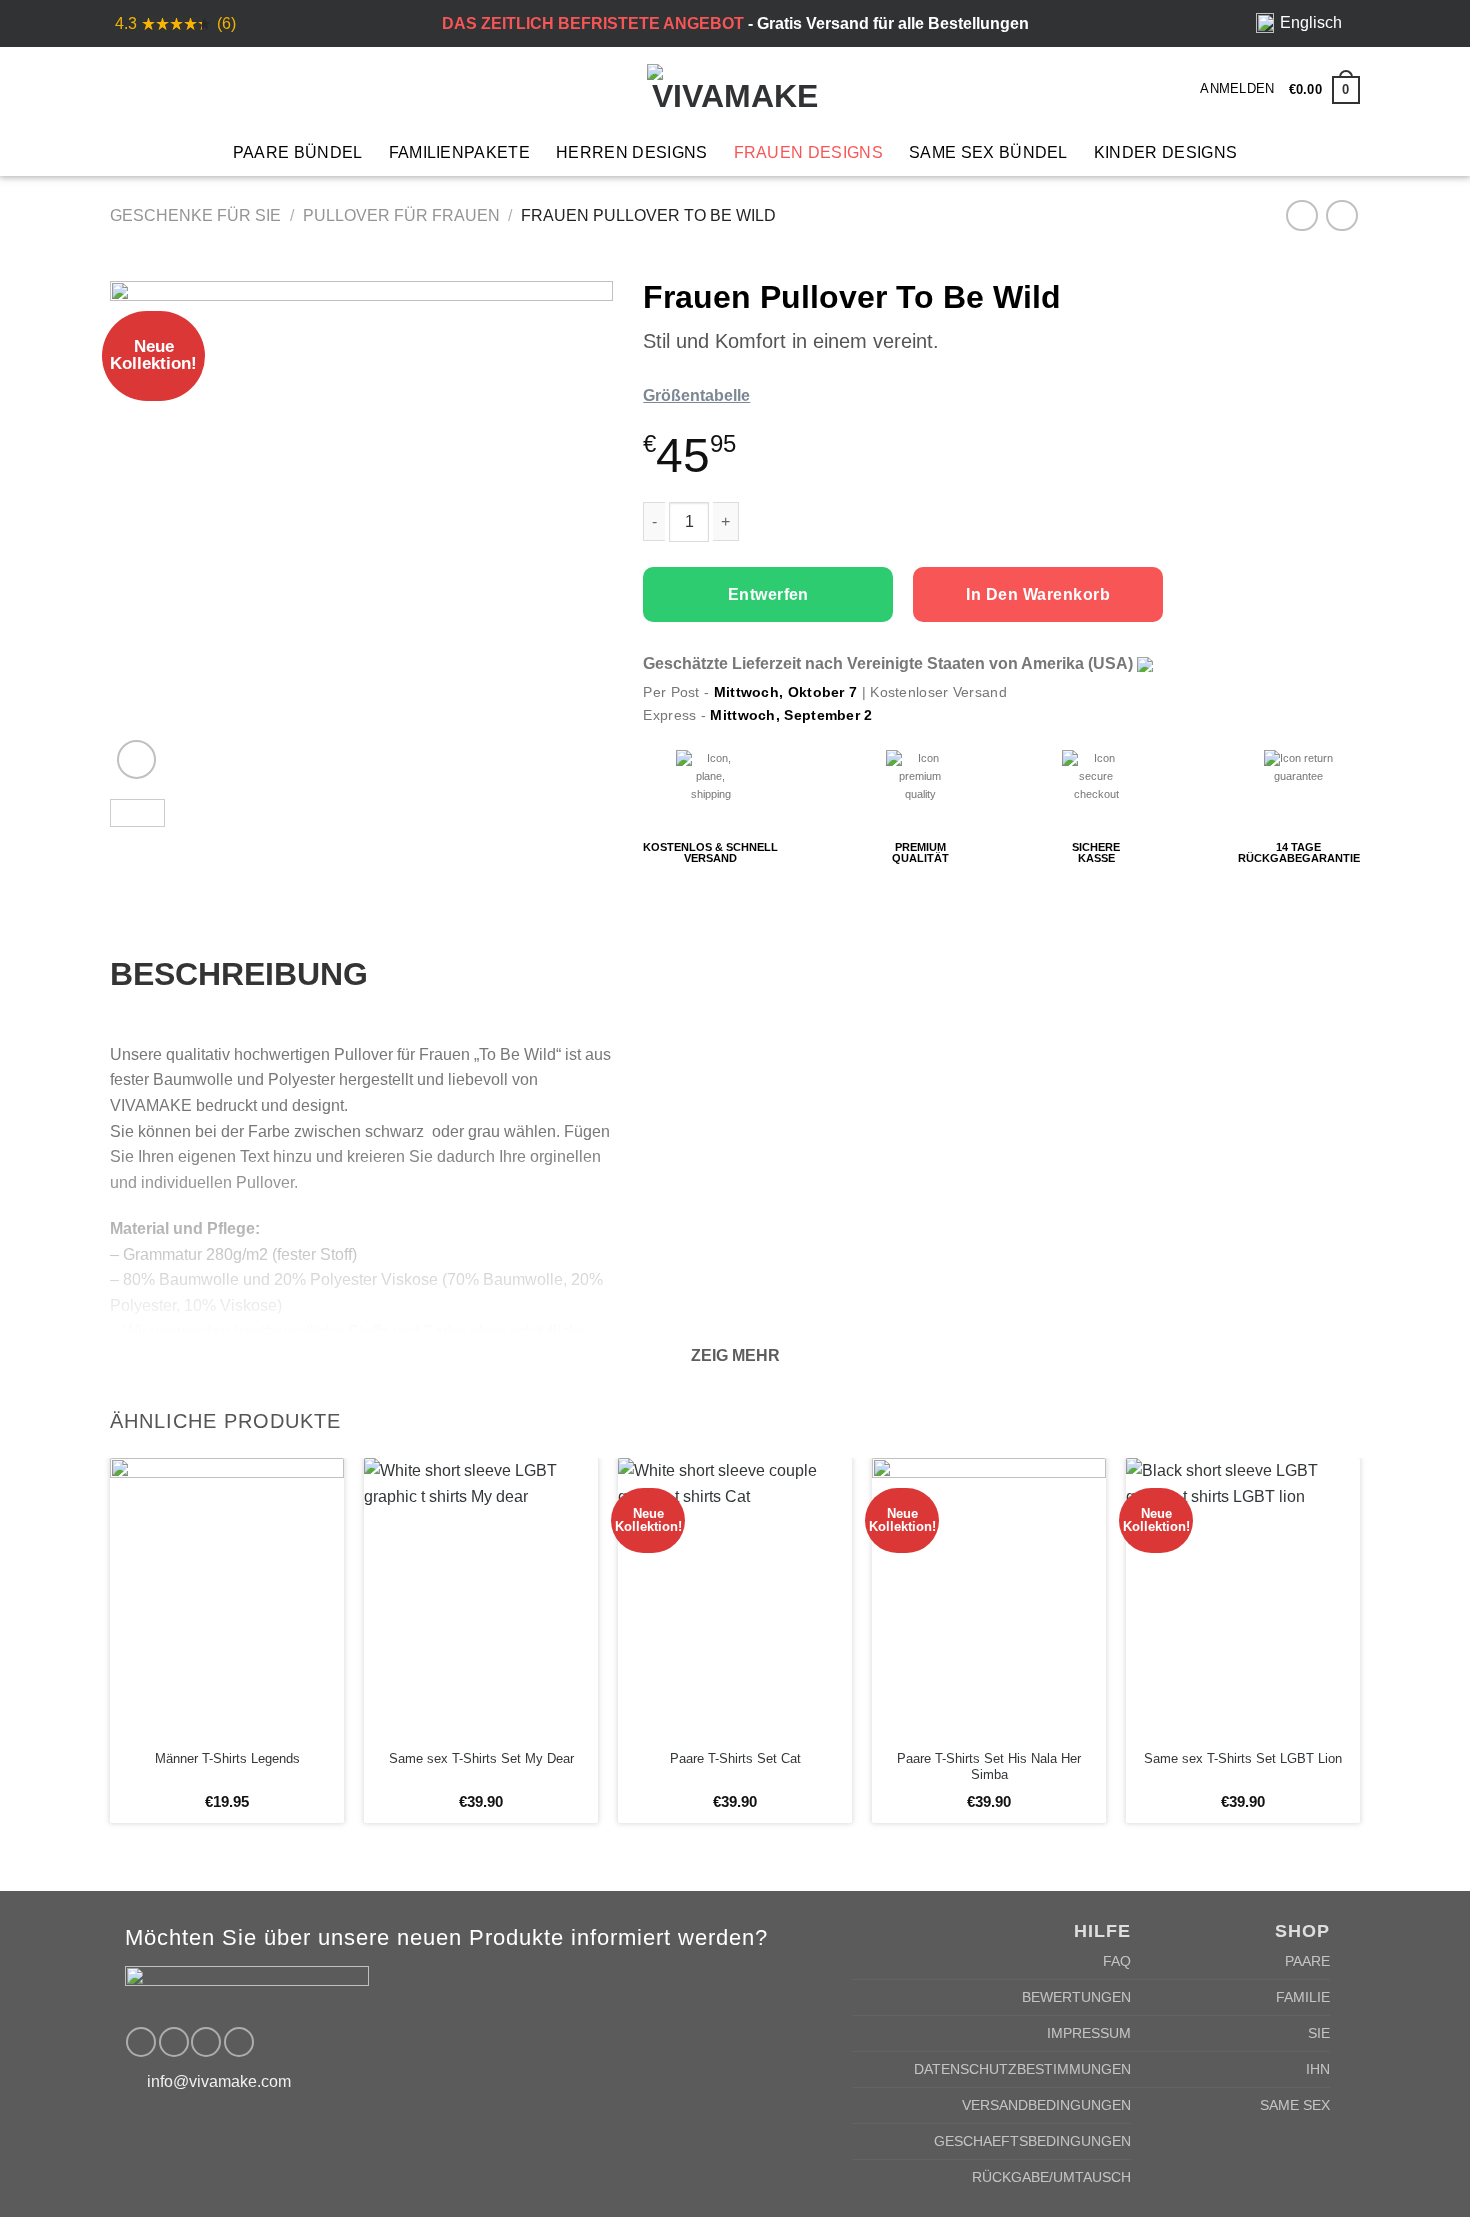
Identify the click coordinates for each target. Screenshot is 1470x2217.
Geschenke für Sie (195, 215)
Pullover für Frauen (401, 215)
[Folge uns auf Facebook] (141, 2042)
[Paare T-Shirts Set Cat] (735, 1598)
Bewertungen (1076, 1997)
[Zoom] (136, 759)
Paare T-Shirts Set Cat (735, 1758)
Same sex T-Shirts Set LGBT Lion (1243, 1758)
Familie (1303, 1997)
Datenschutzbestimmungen (1022, 2069)
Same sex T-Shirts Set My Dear (481, 1758)
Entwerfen (768, 594)
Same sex (1295, 2105)
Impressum (1089, 2033)
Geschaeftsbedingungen (1032, 2141)
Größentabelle (696, 395)
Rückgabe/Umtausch (1051, 2177)
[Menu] (122, 87)
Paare (1307, 1961)
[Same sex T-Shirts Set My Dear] (481, 1598)
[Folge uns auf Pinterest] (206, 2042)
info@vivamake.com (219, 2081)
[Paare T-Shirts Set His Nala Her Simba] (989, 1598)
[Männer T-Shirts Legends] (227, 1598)
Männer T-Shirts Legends (227, 1758)
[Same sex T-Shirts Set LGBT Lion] (1243, 1598)
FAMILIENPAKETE (459, 152)
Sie (1319, 2033)
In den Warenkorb (1038, 594)
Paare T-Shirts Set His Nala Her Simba (989, 1767)
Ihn (1318, 2069)
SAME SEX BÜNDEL (988, 152)
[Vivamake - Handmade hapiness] (735, 88)
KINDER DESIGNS (1165, 152)
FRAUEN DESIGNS (808, 152)
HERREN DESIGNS (631, 152)
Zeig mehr (735, 1355)
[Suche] (156, 87)
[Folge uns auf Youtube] (239, 2042)
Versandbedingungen (1046, 2105)
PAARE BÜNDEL (298, 152)
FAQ (1117, 1961)
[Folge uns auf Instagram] (174, 2042)
